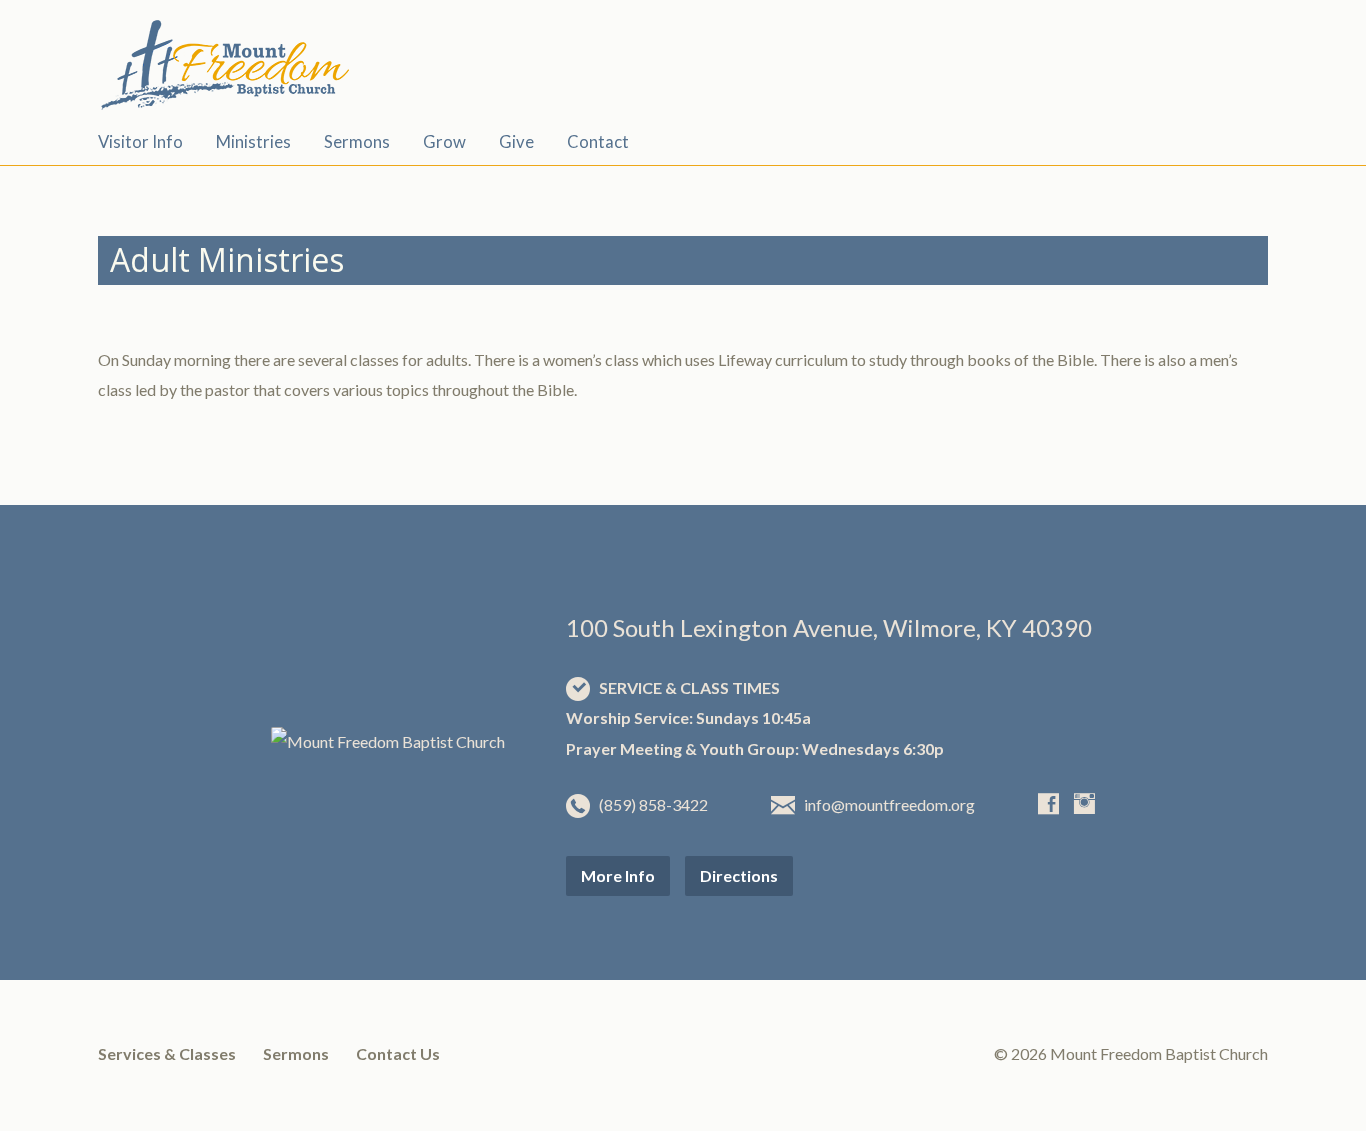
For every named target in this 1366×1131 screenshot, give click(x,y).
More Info (618, 875)
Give (516, 142)
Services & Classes (167, 1053)
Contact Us (398, 1053)
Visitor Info (140, 142)
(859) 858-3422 (653, 804)
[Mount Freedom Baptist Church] (388, 741)
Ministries (253, 142)
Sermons (357, 142)
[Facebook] (1048, 803)
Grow (444, 142)
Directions (739, 875)
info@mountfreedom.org (889, 804)
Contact (598, 142)
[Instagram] (1084, 803)
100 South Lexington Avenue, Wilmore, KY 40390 (829, 627)
